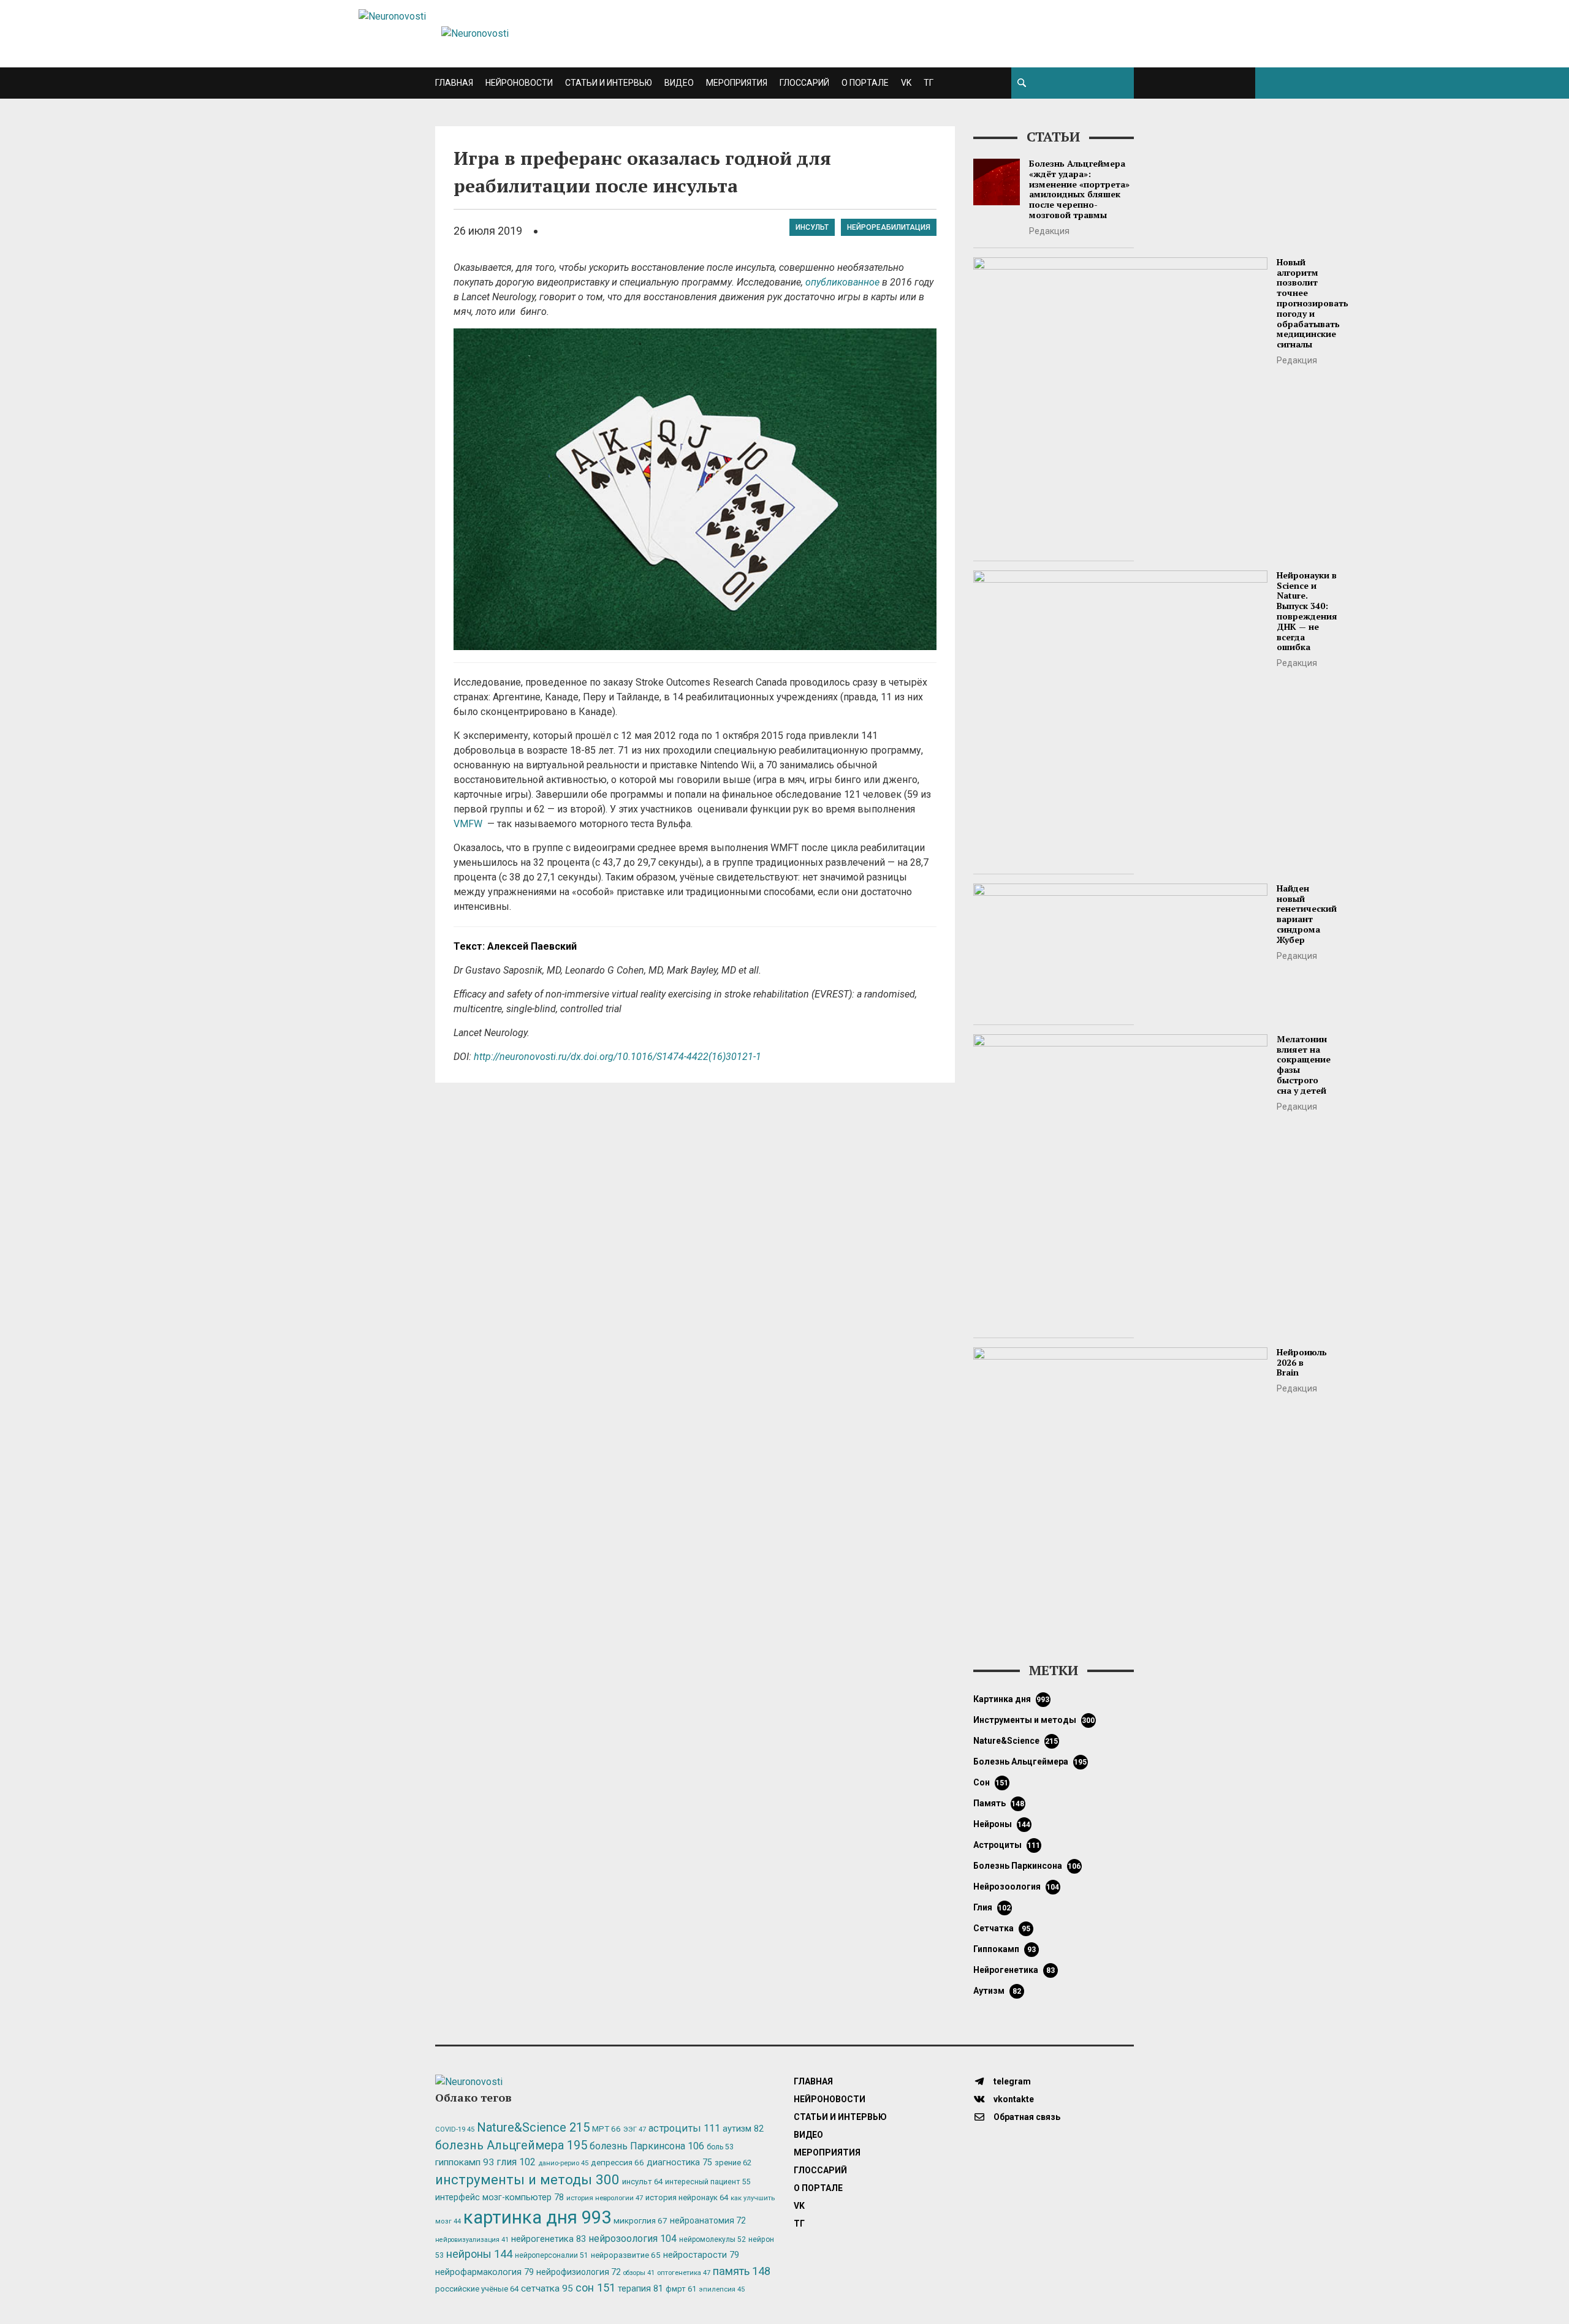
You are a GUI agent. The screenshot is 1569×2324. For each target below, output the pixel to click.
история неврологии (605, 2198)
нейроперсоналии (552, 2255)
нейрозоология (1016, 1887)
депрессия (617, 2162)
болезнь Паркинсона (1027, 1866)
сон (991, 1782)
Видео (679, 83)
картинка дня (1012, 1699)
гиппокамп (1005, 1949)
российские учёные (477, 2289)
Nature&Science (1016, 1741)
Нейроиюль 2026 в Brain (1302, 1362)
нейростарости (701, 2255)
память (999, 1803)
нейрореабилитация (889, 227)
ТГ (929, 83)
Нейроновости (519, 83)
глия (992, 1907)
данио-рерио (563, 2163)
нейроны (1002, 1824)
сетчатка (1002, 1928)
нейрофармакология (484, 2272)
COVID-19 (455, 2129)
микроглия (640, 2220)
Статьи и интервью (609, 83)
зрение (733, 2163)
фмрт (681, 2289)
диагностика (679, 2162)
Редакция (1049, 231)
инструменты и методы (1034, 1720)
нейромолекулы (712, 2239)
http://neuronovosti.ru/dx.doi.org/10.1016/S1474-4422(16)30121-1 (617, 1057)
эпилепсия (722, 2289)
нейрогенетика (1014, 1970)
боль (720, 2147)
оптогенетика (684, 2273)
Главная (454, 83)
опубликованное (842, 282)
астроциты (1007, 1845)
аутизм (997, 1991)
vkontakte (1013, 2099)
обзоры (639, 2273)
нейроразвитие (626, 2255)
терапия (640, 2288)
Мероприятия (737, 83)
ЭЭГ (635, 2129)
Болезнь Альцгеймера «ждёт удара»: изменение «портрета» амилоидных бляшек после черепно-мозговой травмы (1079, 189)
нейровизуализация (472, 2240)
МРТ (606, 2129)
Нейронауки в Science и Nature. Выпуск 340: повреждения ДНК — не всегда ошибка (1307, 611)
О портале (865, 83)
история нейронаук (687, 2197)
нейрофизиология (579, 2272)
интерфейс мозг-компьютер (500, 2197)
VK (906, 83)
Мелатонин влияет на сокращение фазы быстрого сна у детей (1304, 1065)
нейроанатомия (708, 2220)
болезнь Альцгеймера (1030, 1762)
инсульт (812, 227)
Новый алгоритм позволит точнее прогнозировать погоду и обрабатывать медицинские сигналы (1313, 303)
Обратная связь (1026, 2117)
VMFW (469, 824)
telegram (1011, 2081)
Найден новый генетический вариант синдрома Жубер (1307, 914)
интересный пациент (708, 2182)
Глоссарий (804, 83)
